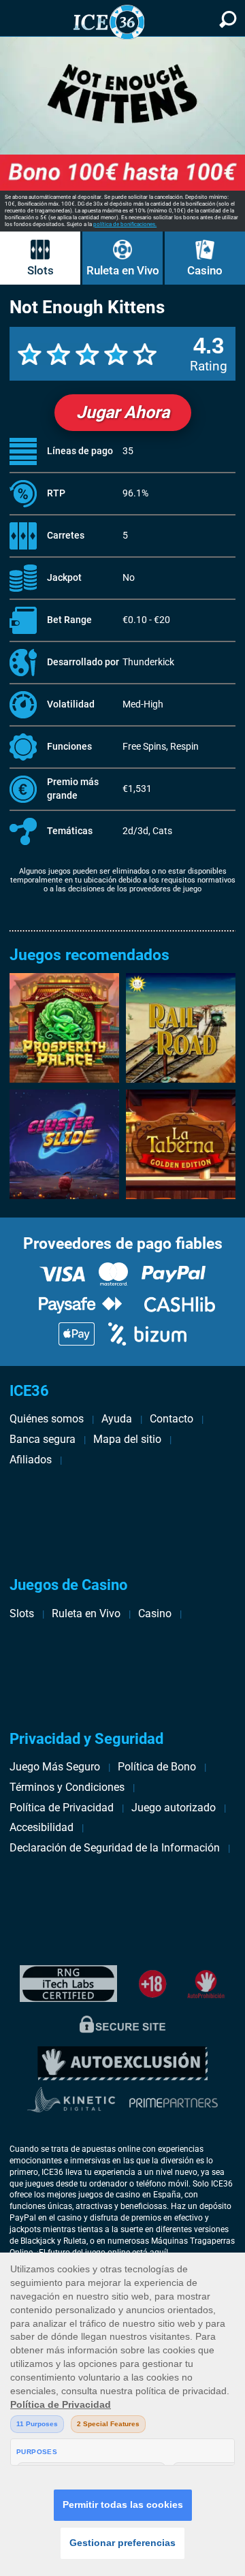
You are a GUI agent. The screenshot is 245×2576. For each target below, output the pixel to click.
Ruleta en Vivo (123, 270)
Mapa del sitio (127, 1439)
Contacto (171, 1419)
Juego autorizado (174, 1808)
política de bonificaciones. (125, 224)
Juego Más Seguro (55, 1767)
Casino (205, 270)
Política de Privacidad (62, 1808)
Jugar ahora (123, 412)
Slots (40, 270)
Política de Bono (157, 1767)
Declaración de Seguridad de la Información (115, 1848)
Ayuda (117, 1419)
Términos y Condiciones (67, 1787)
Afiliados (31, 1460)
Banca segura (43, 1439)
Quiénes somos (47, 1419)
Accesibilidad (42, 1827)
